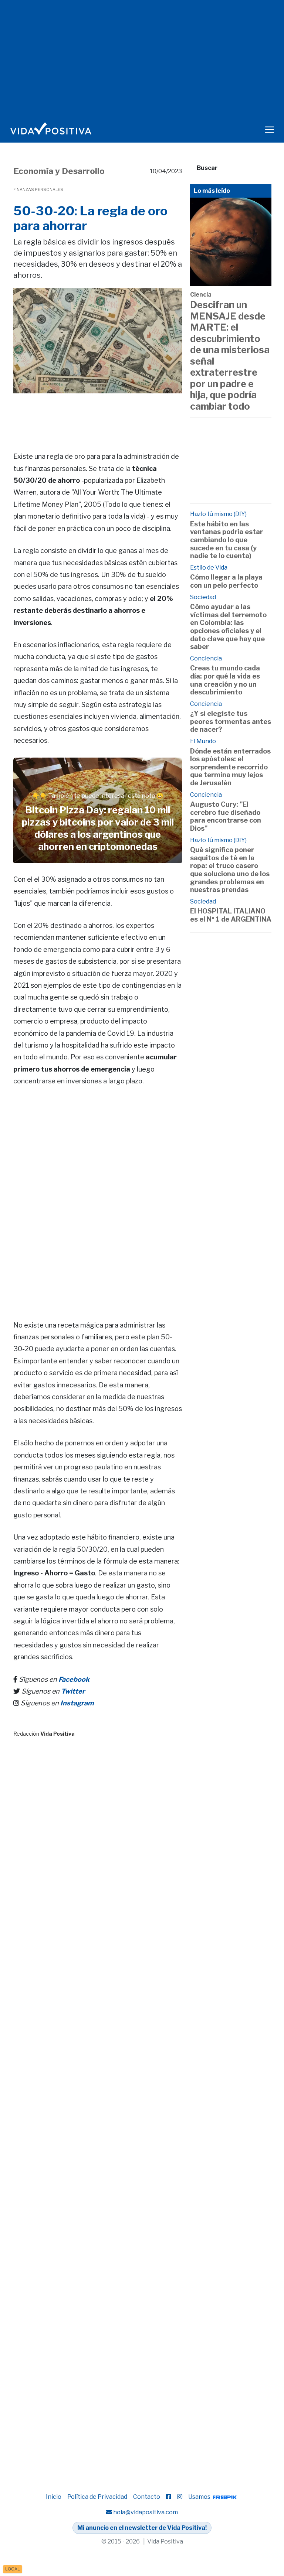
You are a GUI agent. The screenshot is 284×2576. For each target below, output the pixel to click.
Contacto (147, 2497)
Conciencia (206, 658)
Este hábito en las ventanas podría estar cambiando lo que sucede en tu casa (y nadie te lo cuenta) (226, 540)
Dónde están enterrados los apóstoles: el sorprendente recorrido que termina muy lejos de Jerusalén (230, 767)
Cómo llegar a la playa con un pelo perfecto (226, 581)
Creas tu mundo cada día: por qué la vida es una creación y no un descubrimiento (225, 680)
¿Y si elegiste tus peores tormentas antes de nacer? (231, 721)
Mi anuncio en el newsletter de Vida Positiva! (142, 2528)
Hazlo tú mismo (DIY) (218, 514)
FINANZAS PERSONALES (38, 189)
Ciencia (201, 295)
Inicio (54, 2497)
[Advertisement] (148, 412)
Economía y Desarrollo (59, 171)
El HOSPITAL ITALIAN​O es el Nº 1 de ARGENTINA (231, 915)
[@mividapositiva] (180, 2497)
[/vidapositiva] (169, 2497)
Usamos (200, 2497)
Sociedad (203, 597)
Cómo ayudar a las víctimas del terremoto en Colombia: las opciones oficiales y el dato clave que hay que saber (228, 627)
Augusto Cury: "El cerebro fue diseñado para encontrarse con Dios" (226, 816)
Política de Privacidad (97, 2497)
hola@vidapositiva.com (146, 2512)
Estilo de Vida (209, 568)
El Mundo (203, 741)
